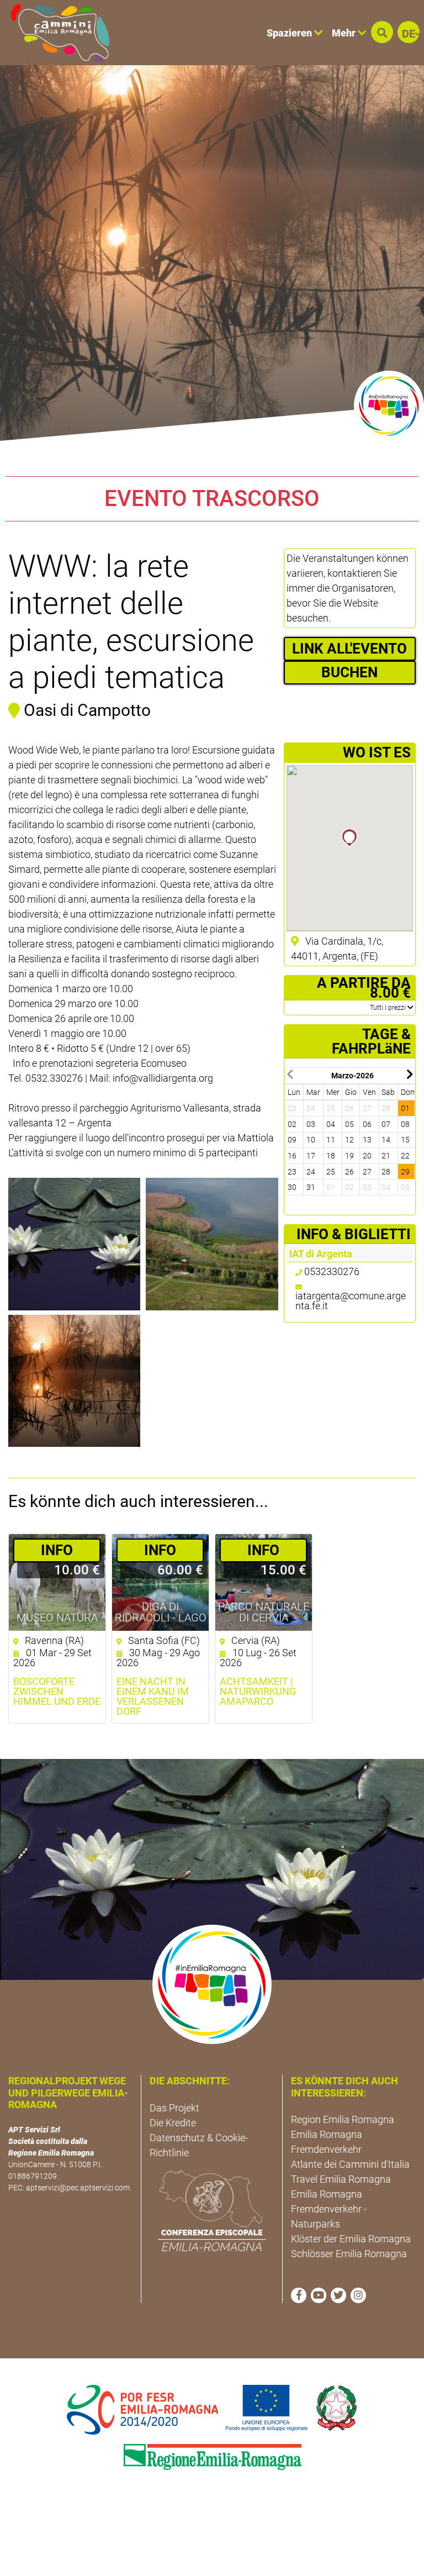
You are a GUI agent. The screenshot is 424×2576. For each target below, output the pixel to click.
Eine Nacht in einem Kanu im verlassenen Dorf (153, 1697)
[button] (382, 32)
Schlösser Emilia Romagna (349, 2254)
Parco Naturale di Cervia (264, 1612)
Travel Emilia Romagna (341, 2179)
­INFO (57, 1550)
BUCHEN (349, 672)
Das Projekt (174, 2108)
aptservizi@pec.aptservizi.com (78, 2188)
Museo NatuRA (57, 1618)
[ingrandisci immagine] (74, 1244)
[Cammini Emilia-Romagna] (55, 33)
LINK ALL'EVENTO (349, 649)
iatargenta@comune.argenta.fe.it (351, 1301)
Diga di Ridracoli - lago (161, 1612)
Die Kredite (173, 2123)
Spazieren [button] (290, 33)
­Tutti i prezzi (389, 1008)
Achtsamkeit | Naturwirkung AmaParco (258, 1692)
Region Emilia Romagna (343, 2119)
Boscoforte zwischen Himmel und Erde (57, 1692)
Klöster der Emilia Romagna (351, 2239)
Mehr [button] (345, 33)
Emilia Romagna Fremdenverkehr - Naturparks (329, 2209)
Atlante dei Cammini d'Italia (350, 2164)
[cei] (212, 2211)
